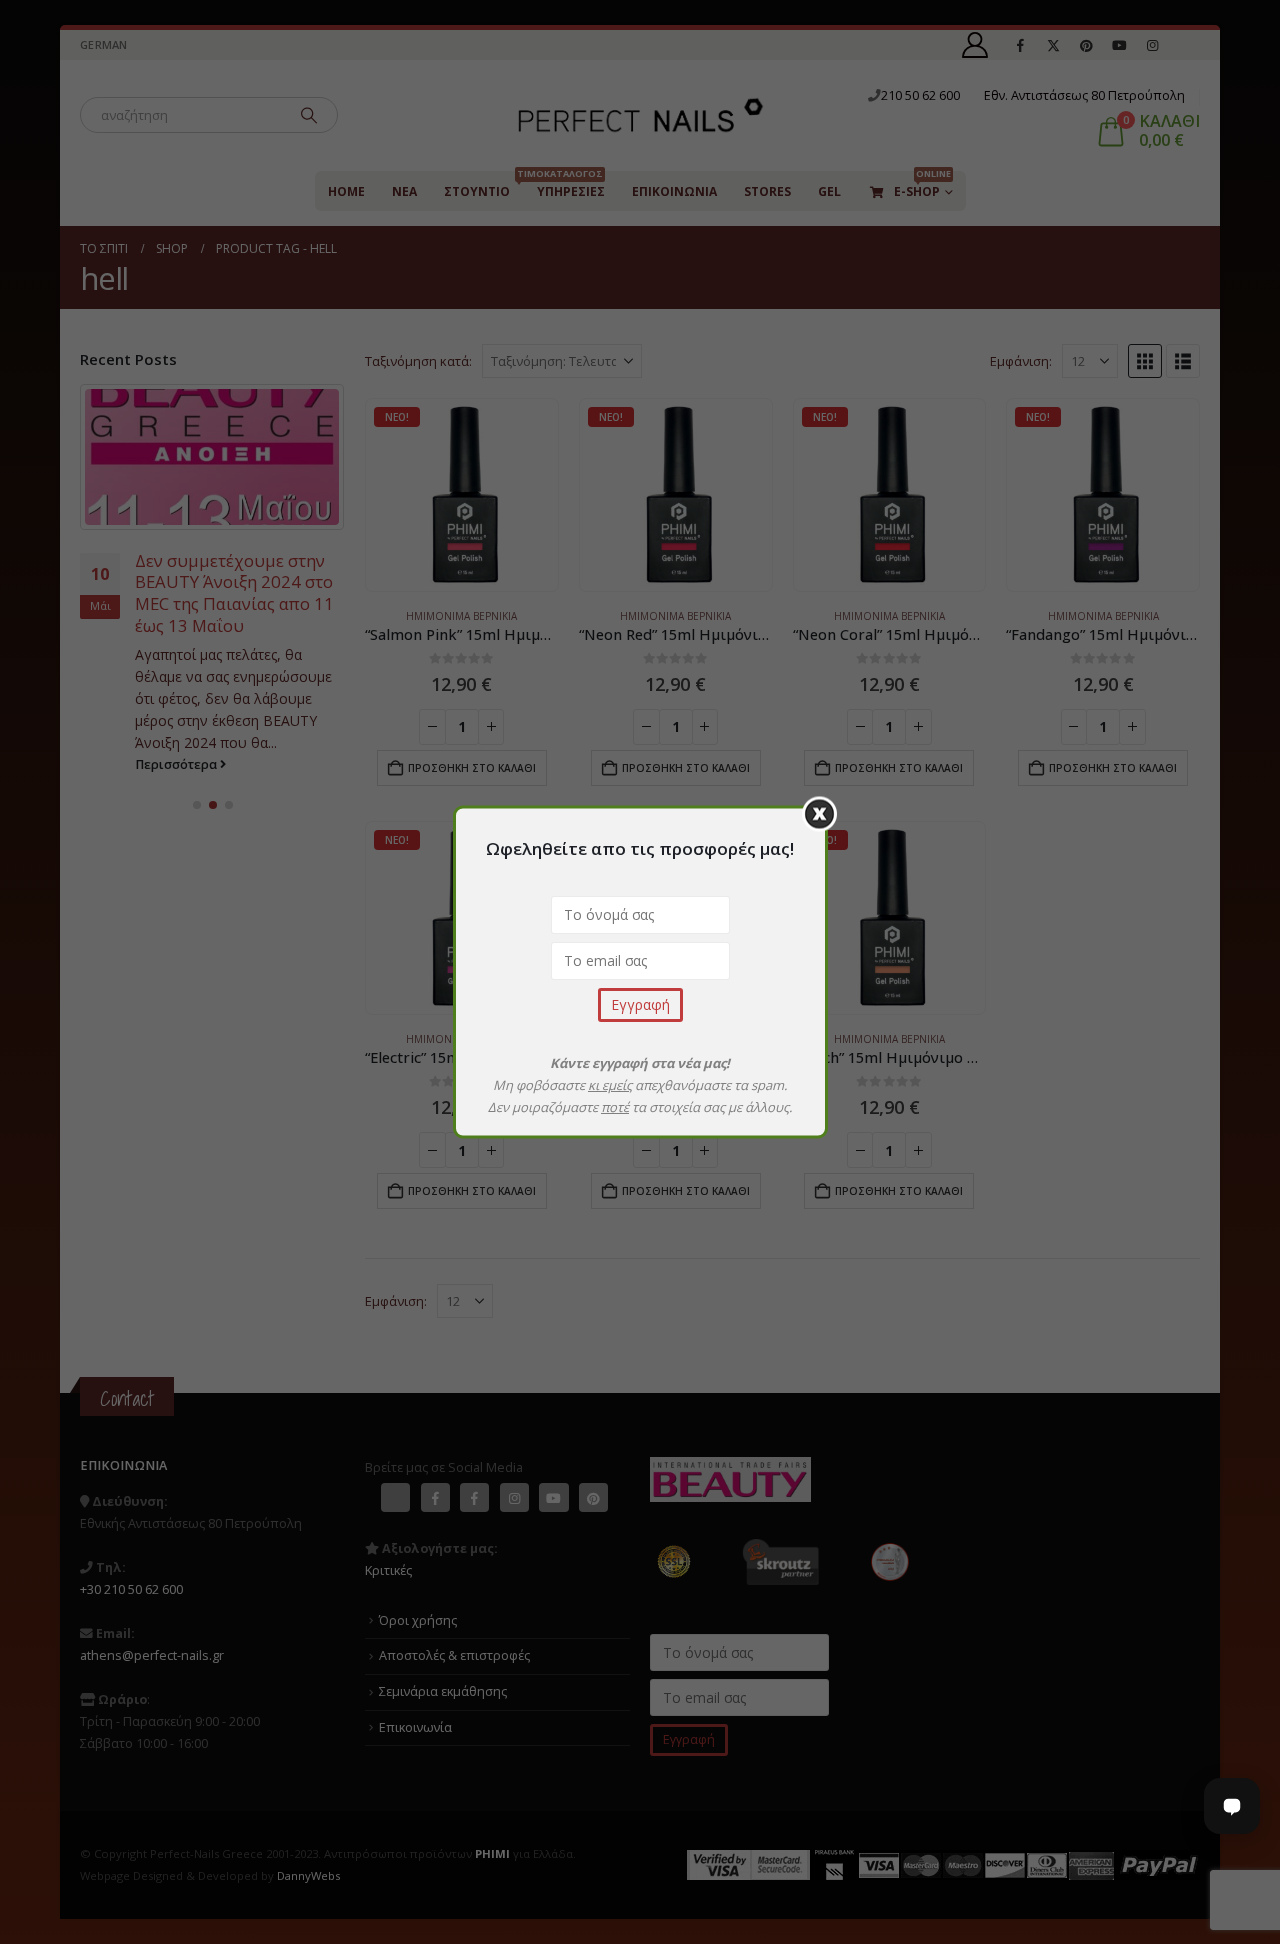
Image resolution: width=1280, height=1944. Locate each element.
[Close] (819, 814)
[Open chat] (1232, 1806)
